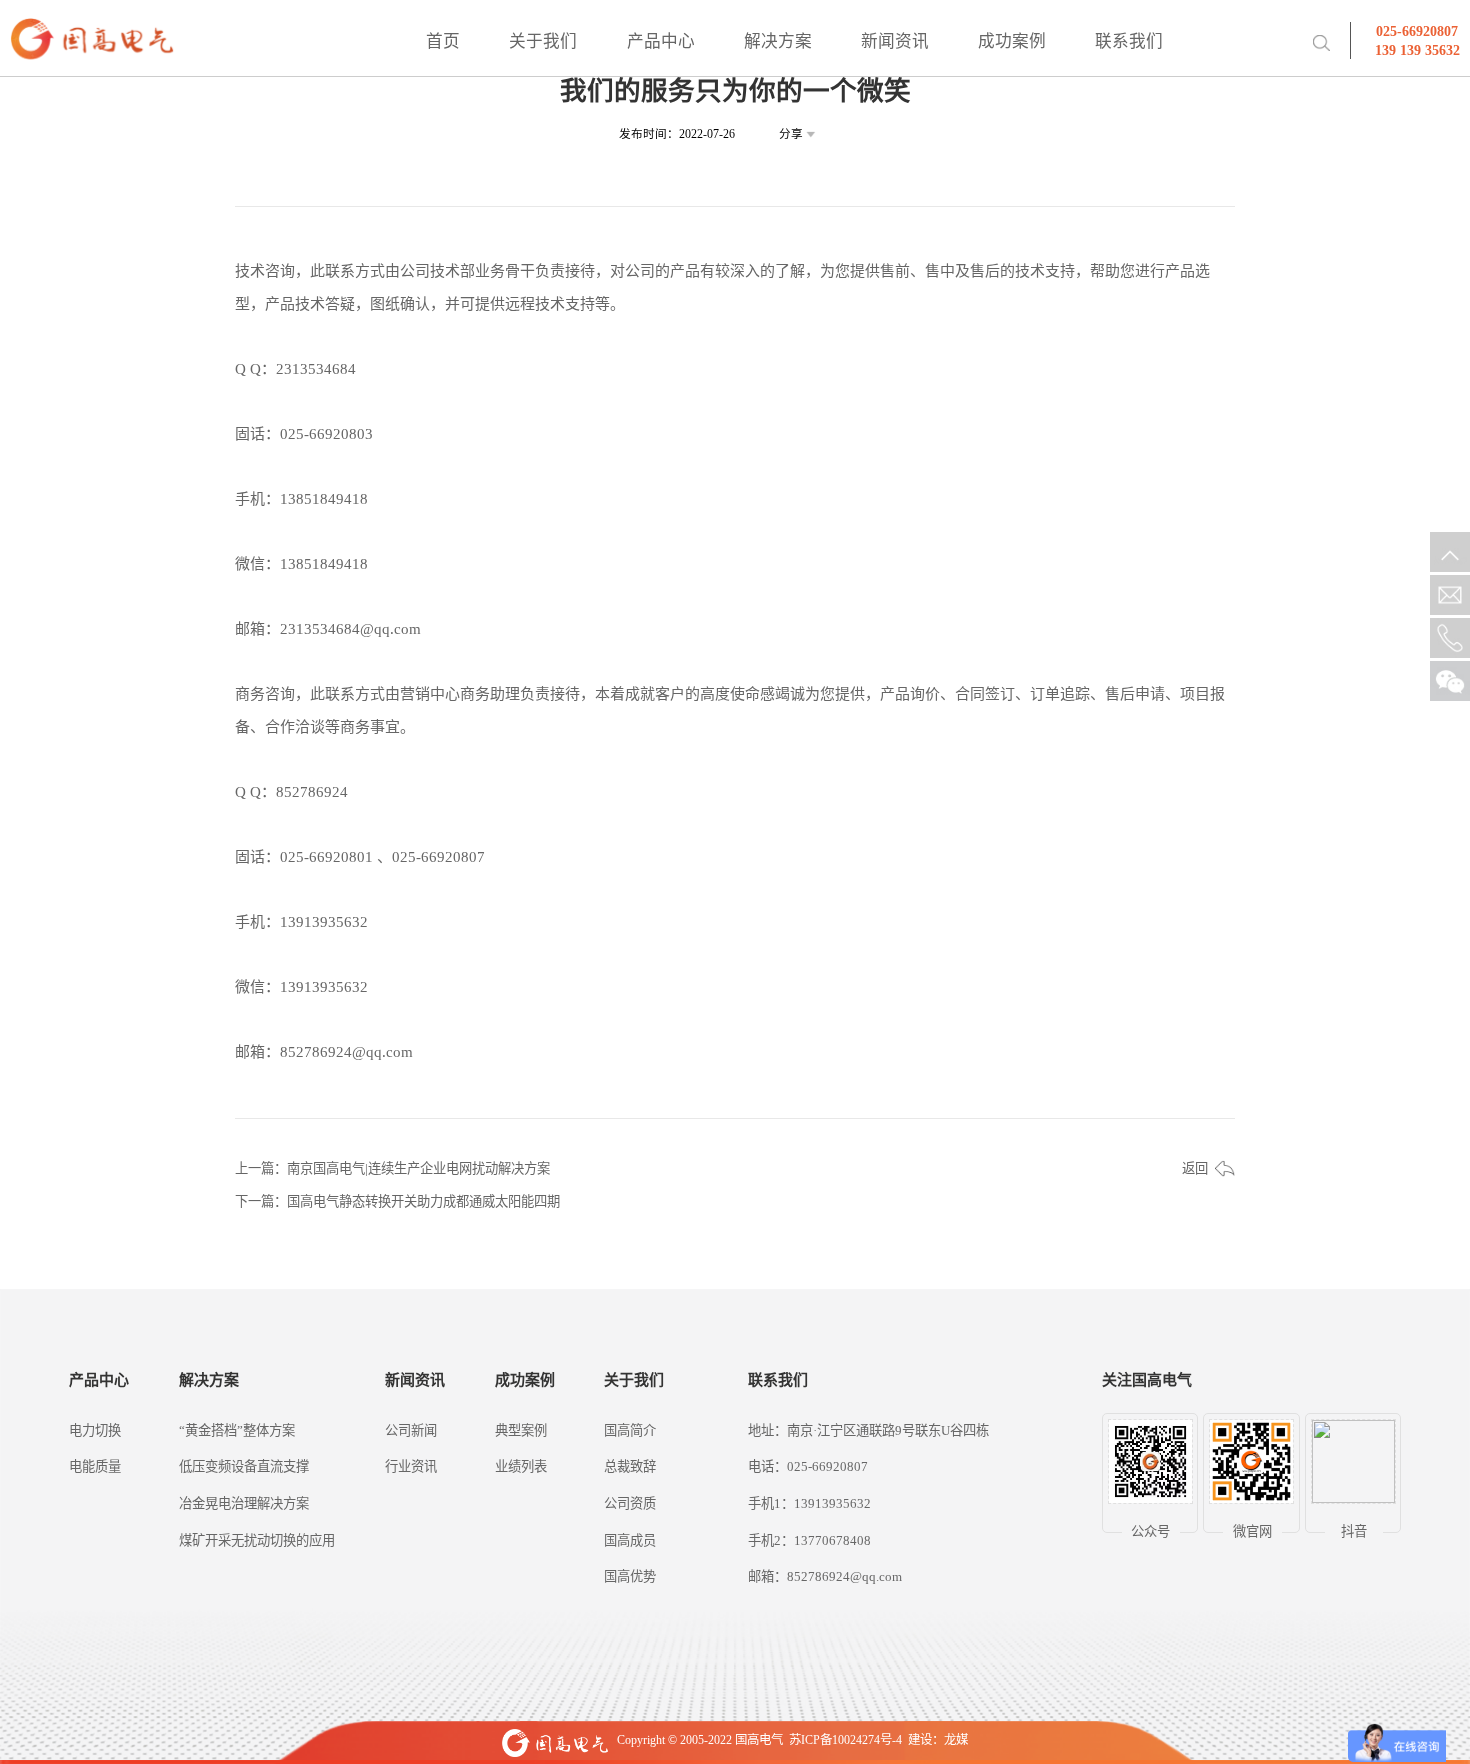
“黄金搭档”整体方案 (237, 1430)
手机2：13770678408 (809, 1540)
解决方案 (778, 41)
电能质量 (95, 1466)
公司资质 (630, 1503)
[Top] (1450, 552)
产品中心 (661, 41)
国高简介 (630, 1430)
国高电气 (759, 1740)
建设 (920, 1740)
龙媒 (956, 1740)
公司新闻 (411, 1430)
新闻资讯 (895, 41)
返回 (1195, 1168)
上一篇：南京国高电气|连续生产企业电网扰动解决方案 (392, 1168)
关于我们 (543, 41)
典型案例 (521, 1430)
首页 (443, 41)
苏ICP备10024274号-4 (845, 1740)
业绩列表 (521, 1466)
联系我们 (1129, 41)
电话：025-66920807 (808, 1466)
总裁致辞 (630, 1466)
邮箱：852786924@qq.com (825, 1576)
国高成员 (630, 1540)
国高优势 (630, 1576)
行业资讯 (411, 1466)
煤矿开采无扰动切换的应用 (257, 1540)
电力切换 (95, 1430)
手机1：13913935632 (809, 1503)
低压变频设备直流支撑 (244, 1466)
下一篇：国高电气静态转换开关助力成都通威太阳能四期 (397, 1201)
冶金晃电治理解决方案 (244, 1503)
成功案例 (1012, 41)
